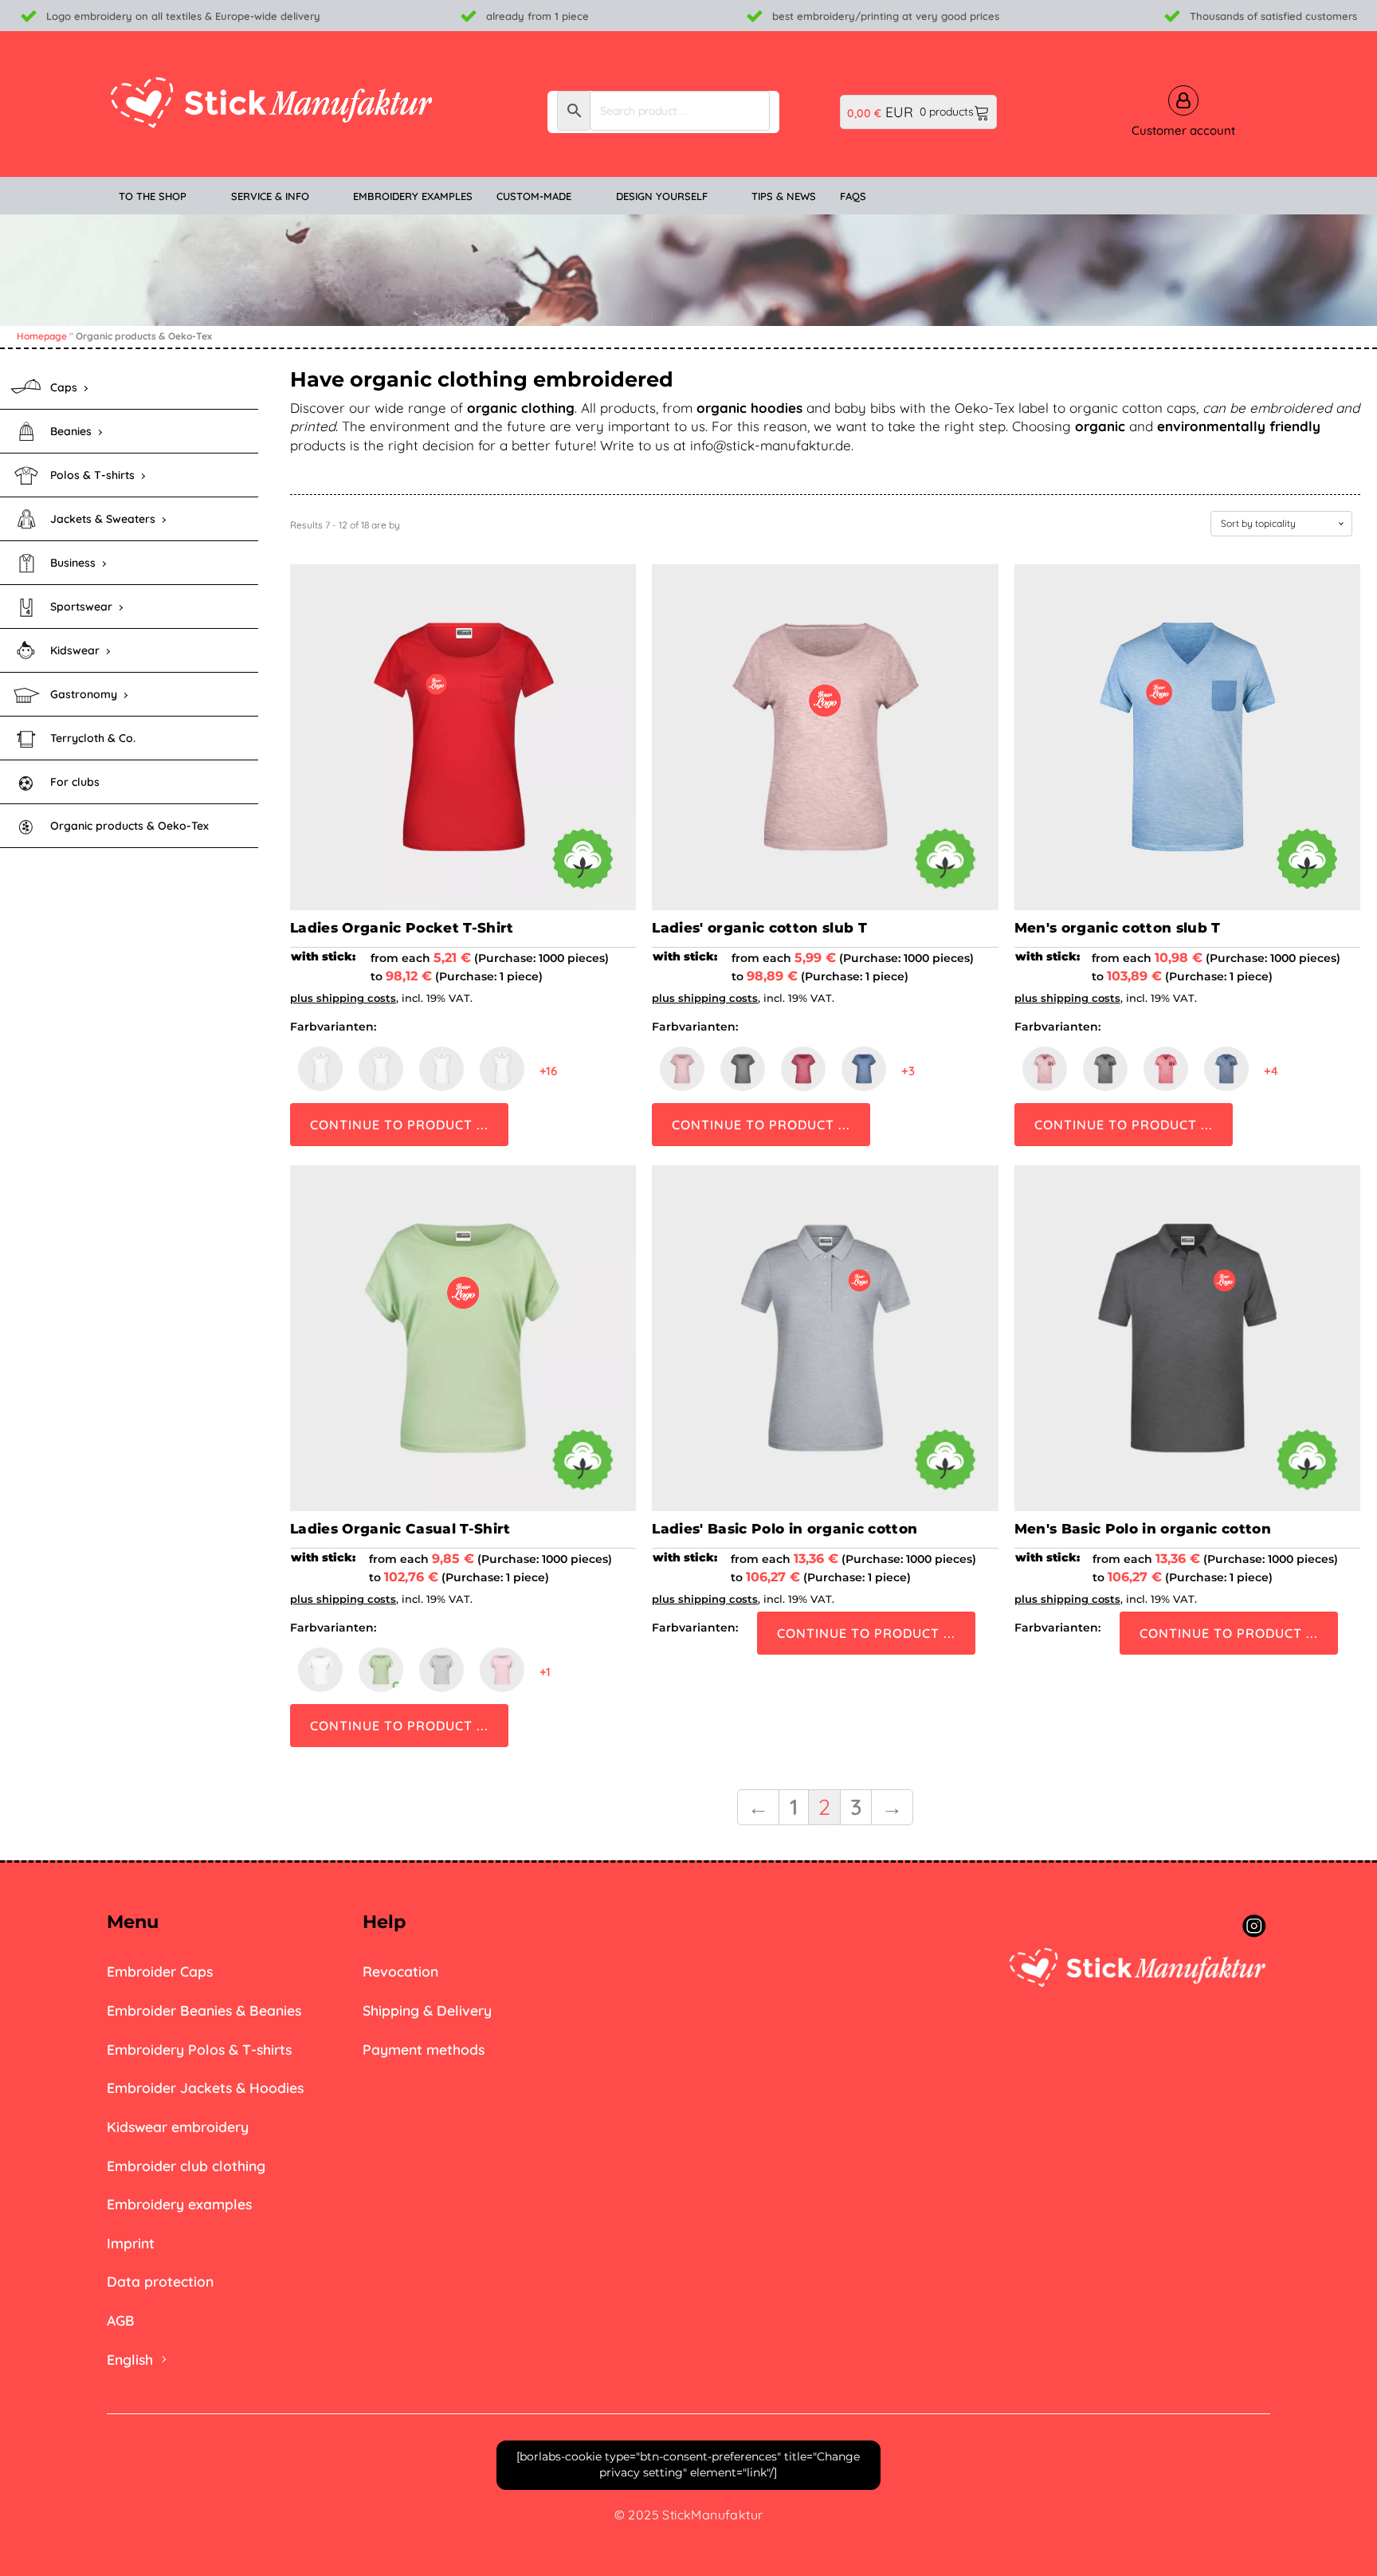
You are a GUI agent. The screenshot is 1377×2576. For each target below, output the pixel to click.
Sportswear (81, 607)
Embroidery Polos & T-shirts (199, 2049)
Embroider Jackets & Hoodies (205, 2087)
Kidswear (75, 650)
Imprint (131, 2243)
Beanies (71, 431)
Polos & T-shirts (92, 475)
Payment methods (424, 2049)
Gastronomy (84, 694)
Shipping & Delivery (427, 2010)
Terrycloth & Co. (93, 738)
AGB (121, 2320)
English (130, 2359)
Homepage (42, 336)
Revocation (400, 1971)
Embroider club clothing (186, 2166)
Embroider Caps (160, 1971)
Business (73, 563)
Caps (64, 387)
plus (303, 998)
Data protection (160, 2281)
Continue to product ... (399, 1125)
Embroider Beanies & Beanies (204, 2010)
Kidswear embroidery (178, 2126)
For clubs (75, 782)
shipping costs (356, 998)
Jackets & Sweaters (103, 519)
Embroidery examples (179, 2204)
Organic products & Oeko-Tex (129, 826)
